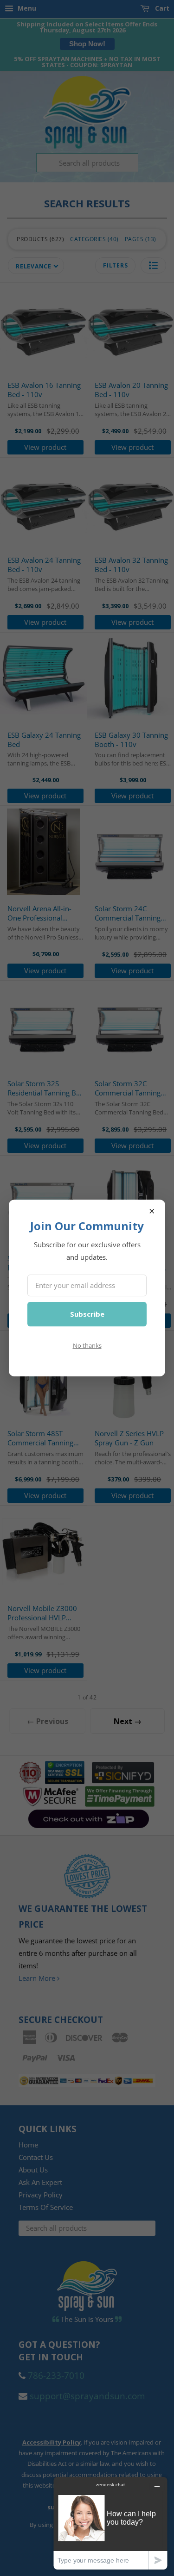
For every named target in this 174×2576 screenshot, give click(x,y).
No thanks (87, 1345)
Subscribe (87, 1314)
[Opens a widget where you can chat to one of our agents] (110, 2523)
